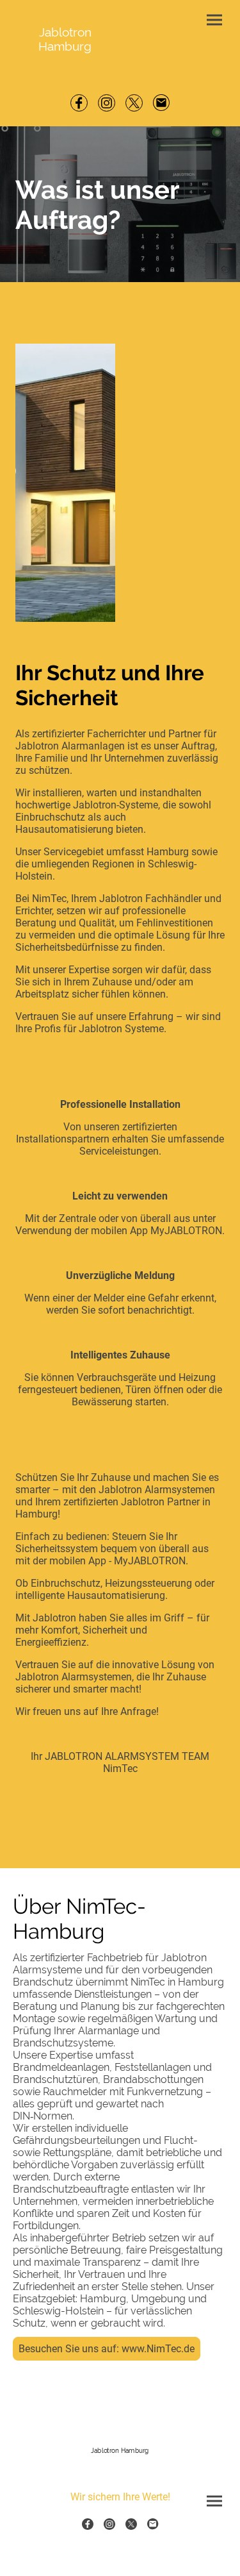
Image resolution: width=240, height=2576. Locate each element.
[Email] (162, 103)
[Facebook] (79, 103)
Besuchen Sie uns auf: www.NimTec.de (107, 2349)
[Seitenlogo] (120, 2464)
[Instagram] (107, 103)
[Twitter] (134, 103)
